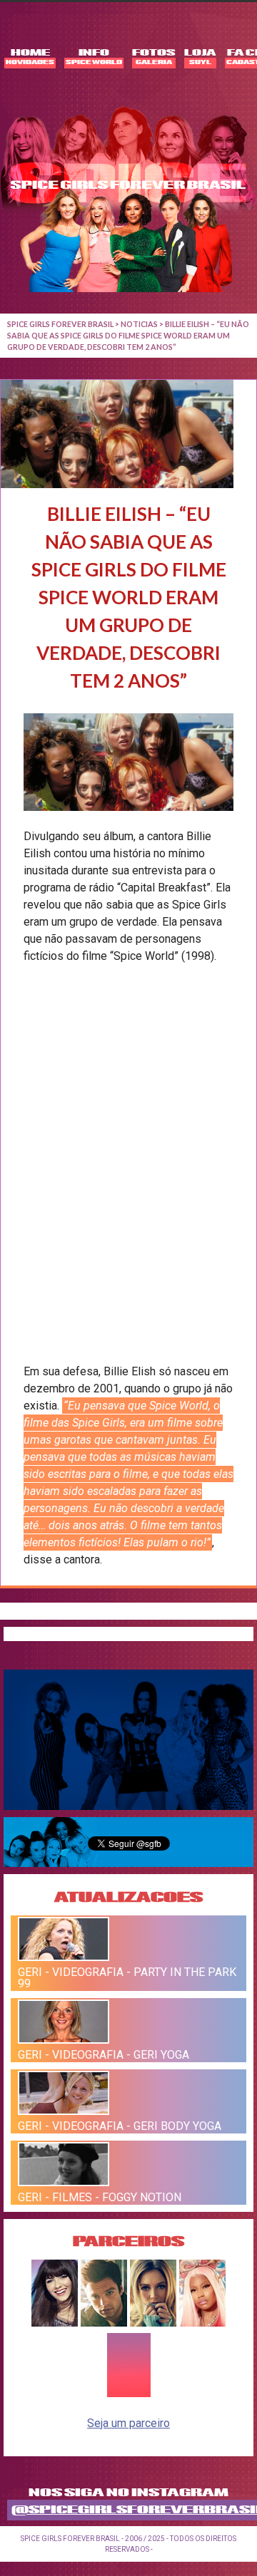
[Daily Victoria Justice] (55, 2323)
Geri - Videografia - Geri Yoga (104, 2055)
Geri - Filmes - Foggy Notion (100, 2197)
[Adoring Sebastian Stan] (104, 2323)
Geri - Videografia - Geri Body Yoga (120, 2126)
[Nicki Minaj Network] (202, 2323)
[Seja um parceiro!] (129, 2395)
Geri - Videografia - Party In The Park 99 (127, 1977)
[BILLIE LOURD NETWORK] (153, 2323)
